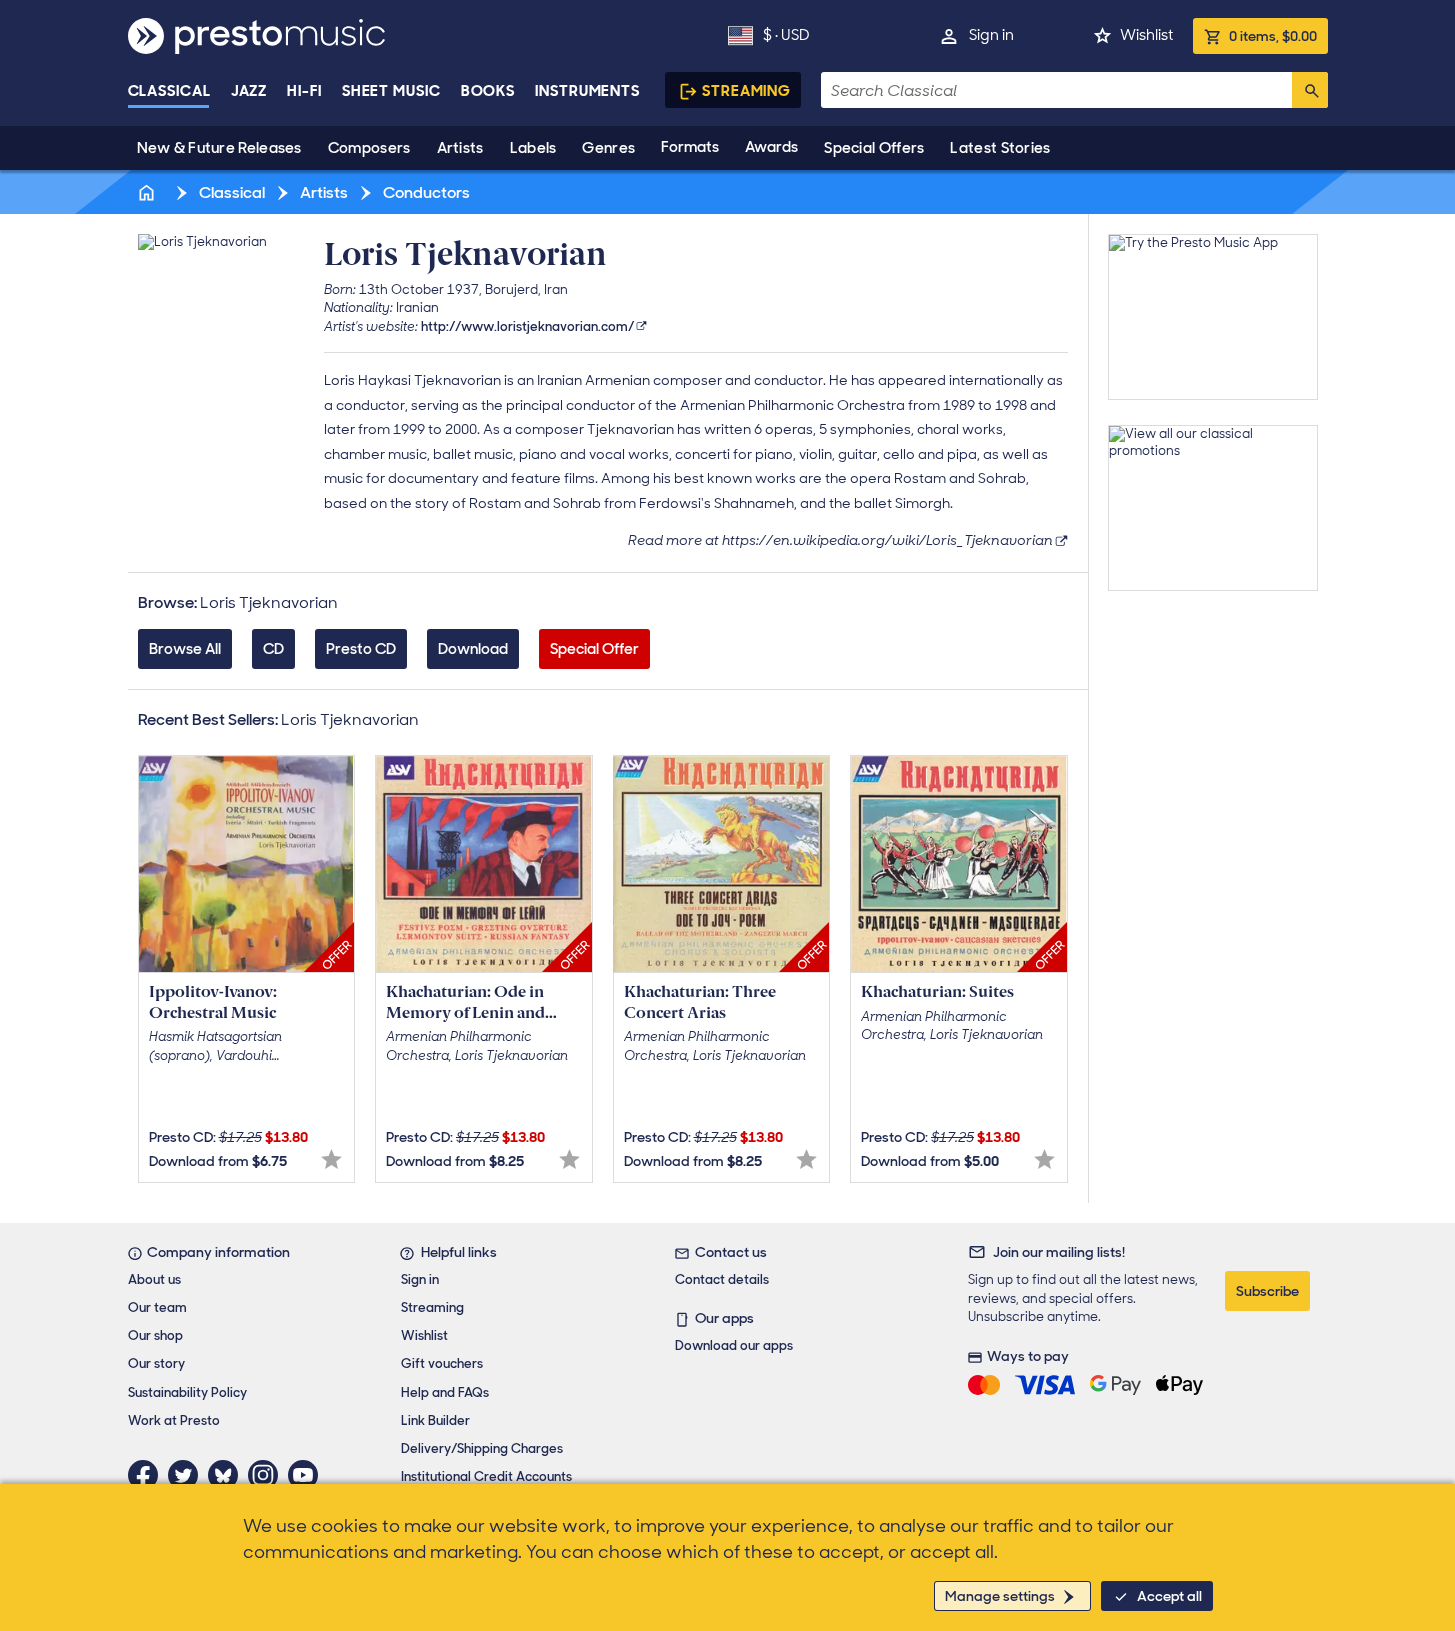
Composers (369, 148)
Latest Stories (1000, 148)
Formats (690, 147)
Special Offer (594, 649)
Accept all (1169, 1596)
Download (473, 649)
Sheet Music (391, 91)
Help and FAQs (445, 1392)
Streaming (746, 91)
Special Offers (874, 148)
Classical (169, 91)
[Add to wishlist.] (331, 1159)
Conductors (425, 192)
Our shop (155, 1335)
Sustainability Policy (187, 1392)
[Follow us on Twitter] (188, 1475)
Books (488, 91)
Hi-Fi (304, 91)
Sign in (991, 35)
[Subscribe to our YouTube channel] (308, 1475)
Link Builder (435, 1420)
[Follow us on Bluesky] (228, 1475)
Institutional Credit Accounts (486, 1476)
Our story (156, 1363)
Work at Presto (174, 1420)
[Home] (149, 192)
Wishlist (1146, 35)
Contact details (722, 1279)
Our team (157, 1307)
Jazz (249, 91)
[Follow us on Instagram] (268, 1475)
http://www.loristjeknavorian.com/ (527, 326)
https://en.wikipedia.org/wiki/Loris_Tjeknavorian (887, 540)
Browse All (185, 649)
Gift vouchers (442, 1363)
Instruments (587, 91)
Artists (460, 148)
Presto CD (361, 649)
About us (154, 1279)
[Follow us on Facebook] (148, 1475)
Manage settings (1000, 1596)
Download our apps (734, 1345)
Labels (533, 148)
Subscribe (1267, 1291)
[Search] (1310, 90)
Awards (771, 147)
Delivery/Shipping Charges (482, 1448)
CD (273, 649)
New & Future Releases (219, 148)
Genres (608, 148)
